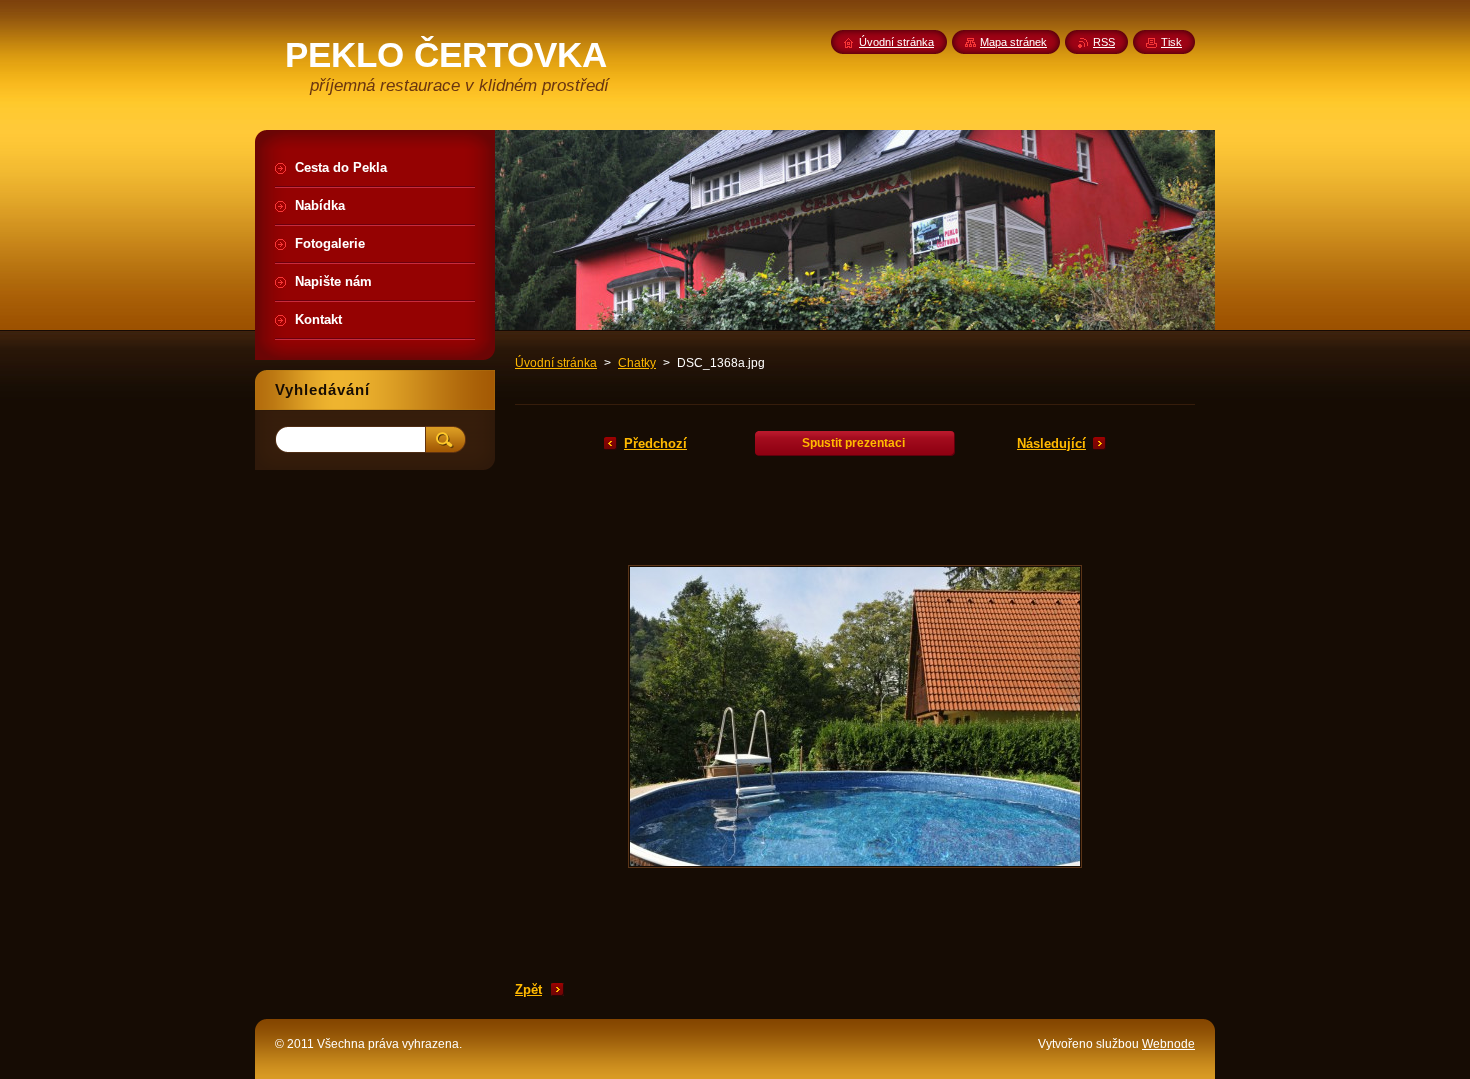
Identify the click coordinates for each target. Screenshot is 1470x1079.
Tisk (1171, 42)
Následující (1051, 443)
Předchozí (655, 443)
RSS (1104, 42)
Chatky (637, 363)
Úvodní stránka (556, 363)
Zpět (528, 989)
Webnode (1168, 1044)
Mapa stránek (1013, 42)
